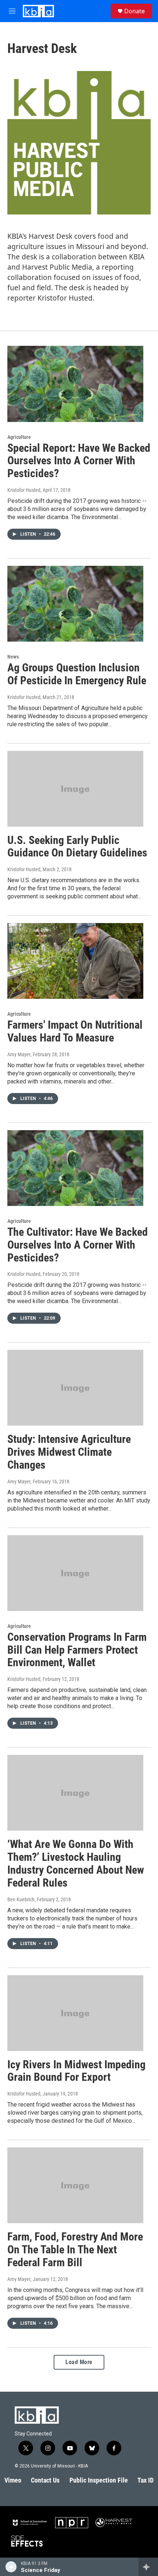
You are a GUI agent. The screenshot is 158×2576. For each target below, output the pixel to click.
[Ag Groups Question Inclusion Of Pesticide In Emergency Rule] (75, 604)
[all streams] (148, 2567)
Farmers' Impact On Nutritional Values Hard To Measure (75, 1031)
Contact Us (45, 2480)
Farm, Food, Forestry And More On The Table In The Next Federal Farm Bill (75, 2249)
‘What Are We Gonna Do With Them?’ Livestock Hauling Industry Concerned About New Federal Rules (76, 1863)
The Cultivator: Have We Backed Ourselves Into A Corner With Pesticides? (78, 1245)
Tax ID (146, 2480)
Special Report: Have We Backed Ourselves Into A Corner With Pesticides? (79, 461)
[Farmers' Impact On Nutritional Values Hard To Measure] (75, 961)
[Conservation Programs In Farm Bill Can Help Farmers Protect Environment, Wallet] (75, 1573)
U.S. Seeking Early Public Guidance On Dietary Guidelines (77, 847)
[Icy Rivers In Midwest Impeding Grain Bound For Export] (75, 2013)
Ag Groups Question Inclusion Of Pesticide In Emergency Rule (77, 674)
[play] (11, 2567)
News (13, 657)
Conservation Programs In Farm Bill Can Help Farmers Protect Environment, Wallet (77, 1650)
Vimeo (13, 2480)
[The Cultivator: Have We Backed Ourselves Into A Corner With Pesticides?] (75, 1168)
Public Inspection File (99, 2480)
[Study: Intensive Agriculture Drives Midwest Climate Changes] (75, 1388)
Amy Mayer (19, 1054)
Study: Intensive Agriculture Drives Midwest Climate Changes (69, 1452)
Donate (134, 11)
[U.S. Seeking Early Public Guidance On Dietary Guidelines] (75, 789)
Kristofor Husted (24, 490)
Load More (79, 2362)
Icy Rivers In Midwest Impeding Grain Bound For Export (76, 2071)
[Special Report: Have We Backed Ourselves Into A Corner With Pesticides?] (75, 384)
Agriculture (19, 437)
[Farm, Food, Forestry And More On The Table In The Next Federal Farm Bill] (75, 2185)
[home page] (38, 11)
